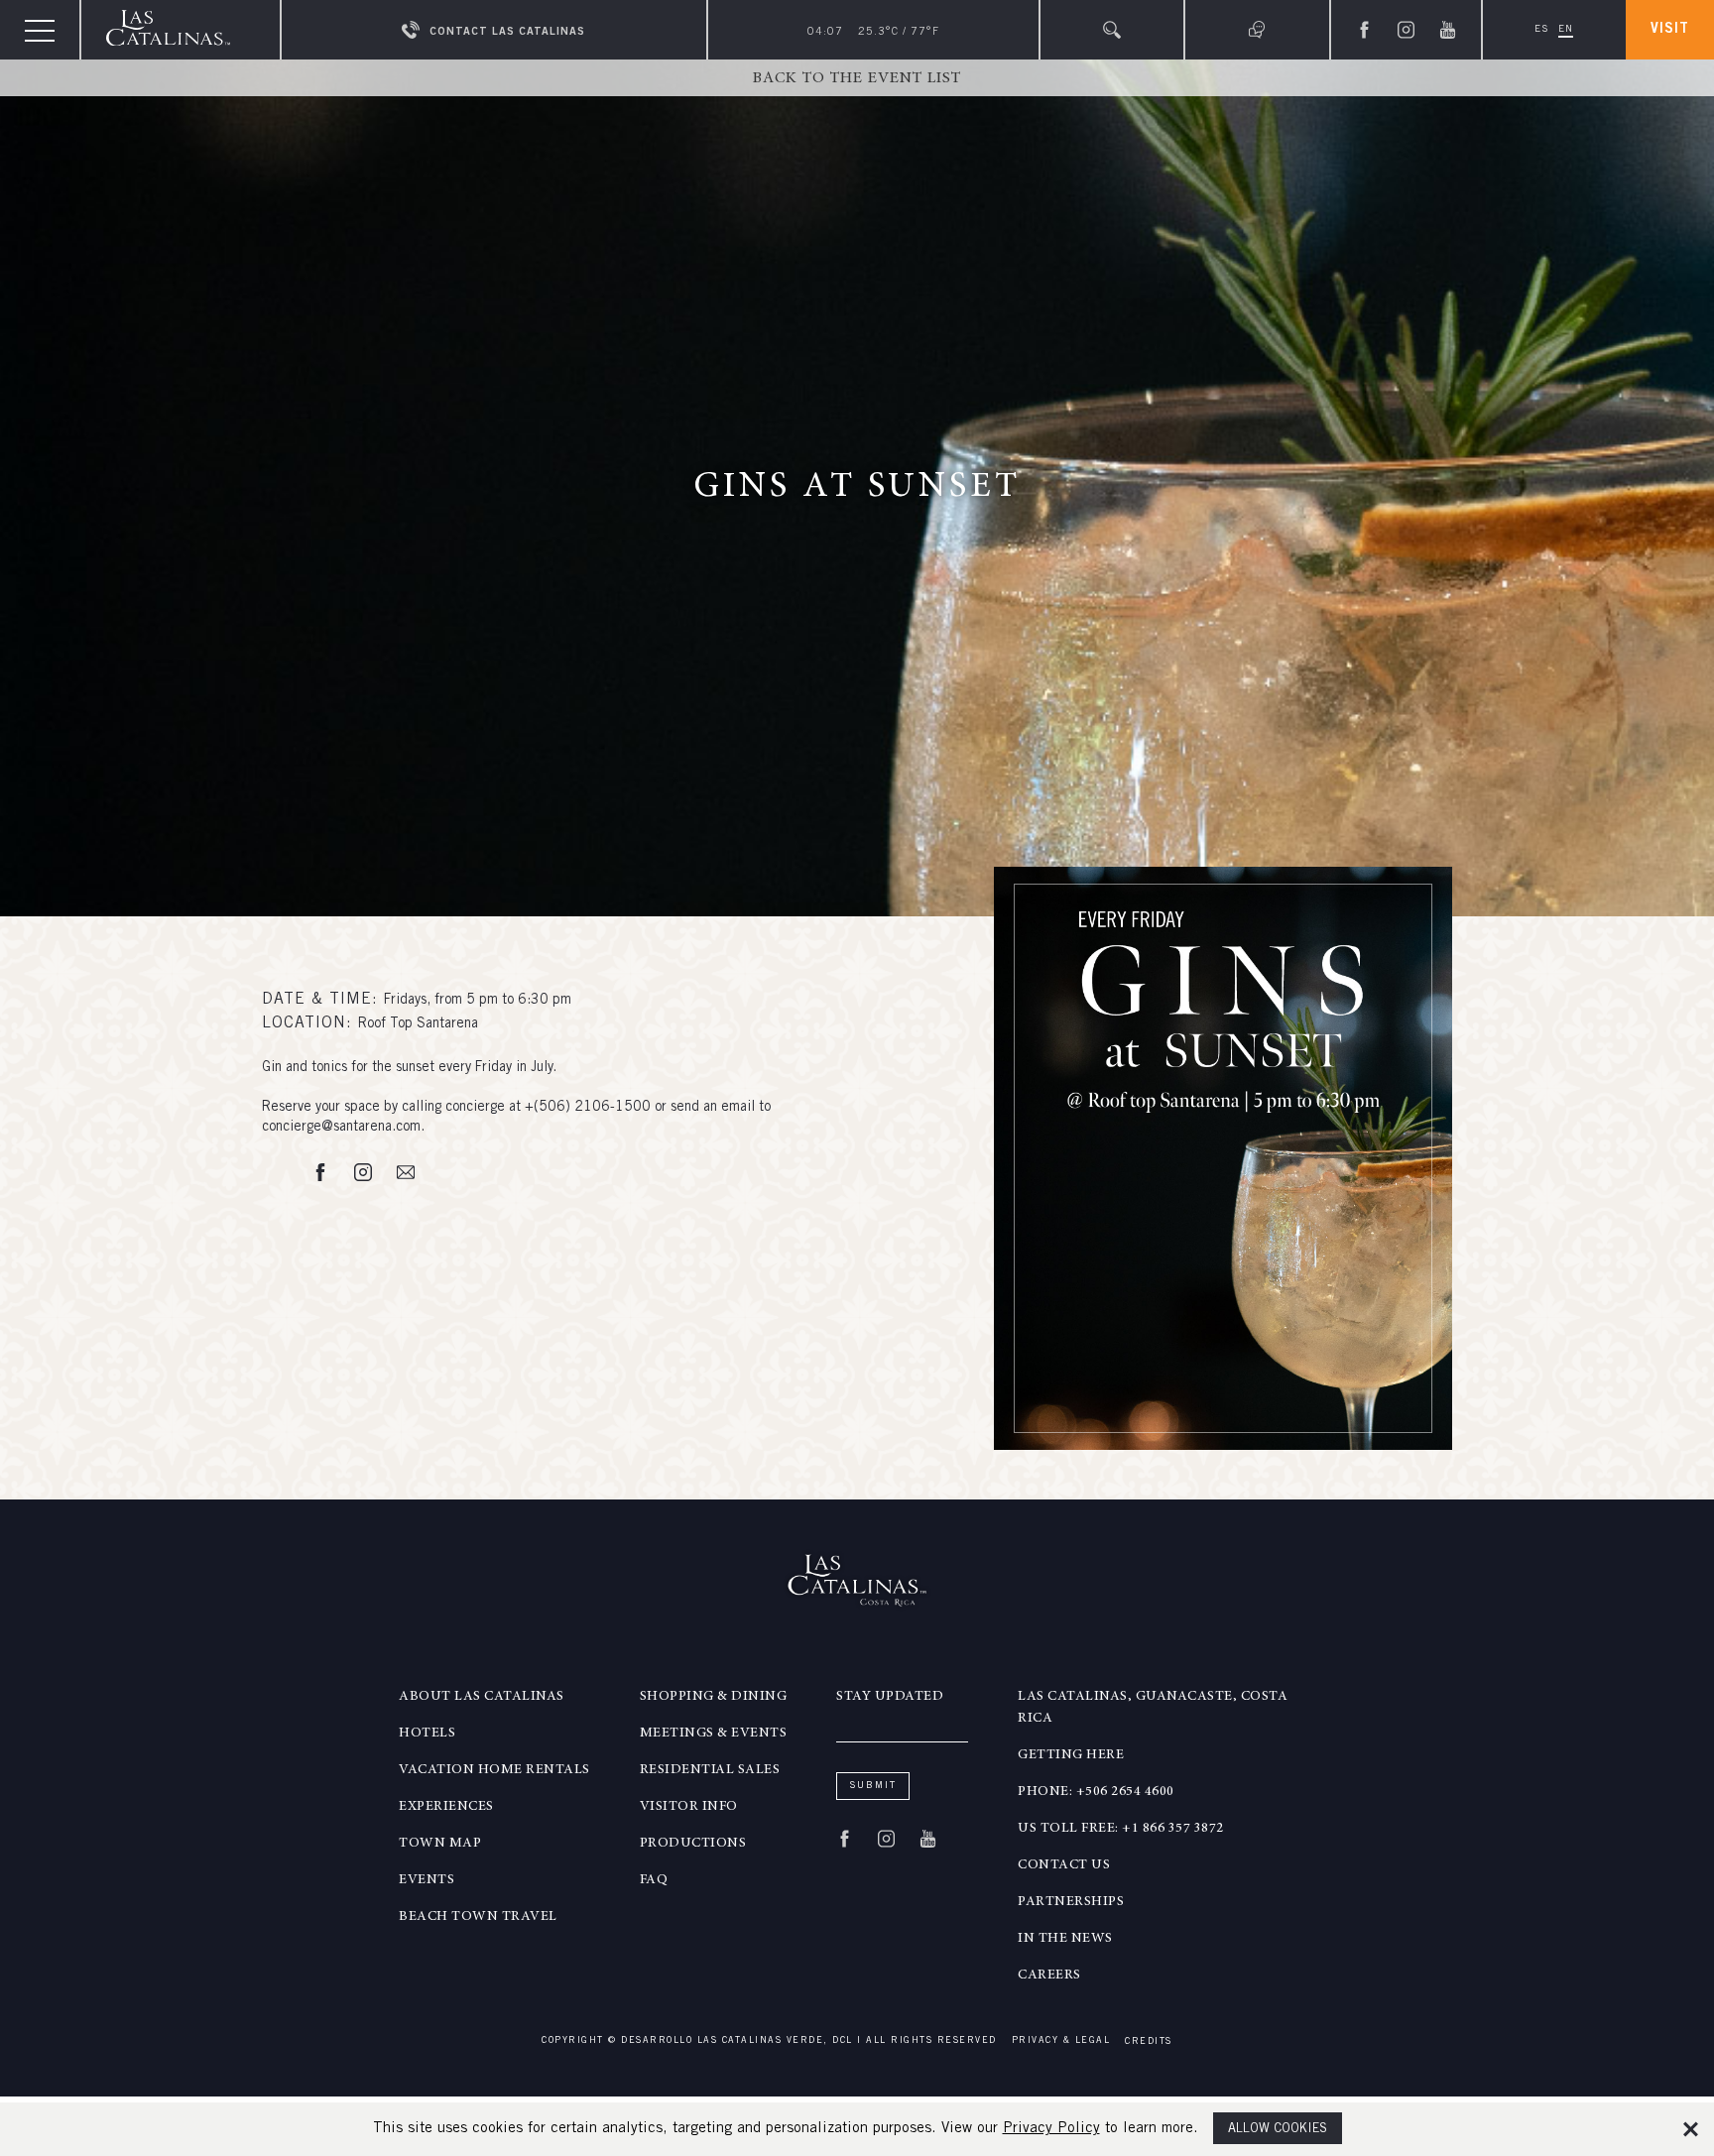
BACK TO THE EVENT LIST (857, 78)
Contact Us (1064, 1865)
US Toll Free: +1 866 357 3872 (1121, 1829)
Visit (1670, 30)
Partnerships (1071, 1902)
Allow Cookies (1278, 2130)
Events (427, 1880)
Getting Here (1071, 1755)
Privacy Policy (1051, 2129)
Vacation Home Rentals (494, 1770)
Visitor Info (689, 1807)
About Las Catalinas (482, 1697)
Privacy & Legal (1061, 2041)
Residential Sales (710, 1770)
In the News (1065, 1939)
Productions (693, 1844)
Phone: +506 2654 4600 (1096, 1792)
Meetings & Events (714, 1734)
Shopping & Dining (714, 1697)
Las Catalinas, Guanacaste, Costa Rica (1153, 1708)
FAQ (654, 1880)
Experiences (446, 1807)
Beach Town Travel (478, 1917)
